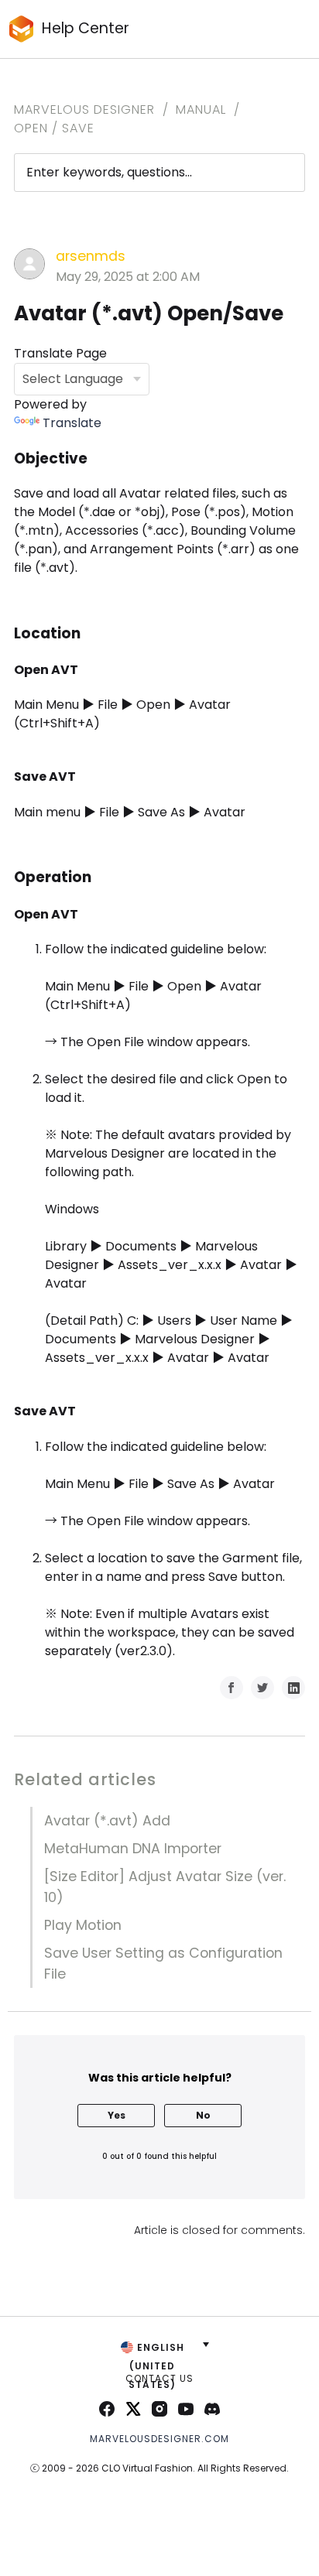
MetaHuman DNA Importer (133, 1849)
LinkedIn (293, 1688)
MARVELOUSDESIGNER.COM (159, 2439)
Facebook (232, 1688)
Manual (201, 109)
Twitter (262, 1688)
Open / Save (54, 128)
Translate (72, 423)
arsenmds (91, 256)
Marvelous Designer (84, 109)
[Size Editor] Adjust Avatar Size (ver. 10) (165, 1887)
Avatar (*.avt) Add (107, 1821)
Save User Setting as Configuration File (163, 1963)
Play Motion (83, 1925)
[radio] (116, 2116)
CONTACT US (159, 2378)
